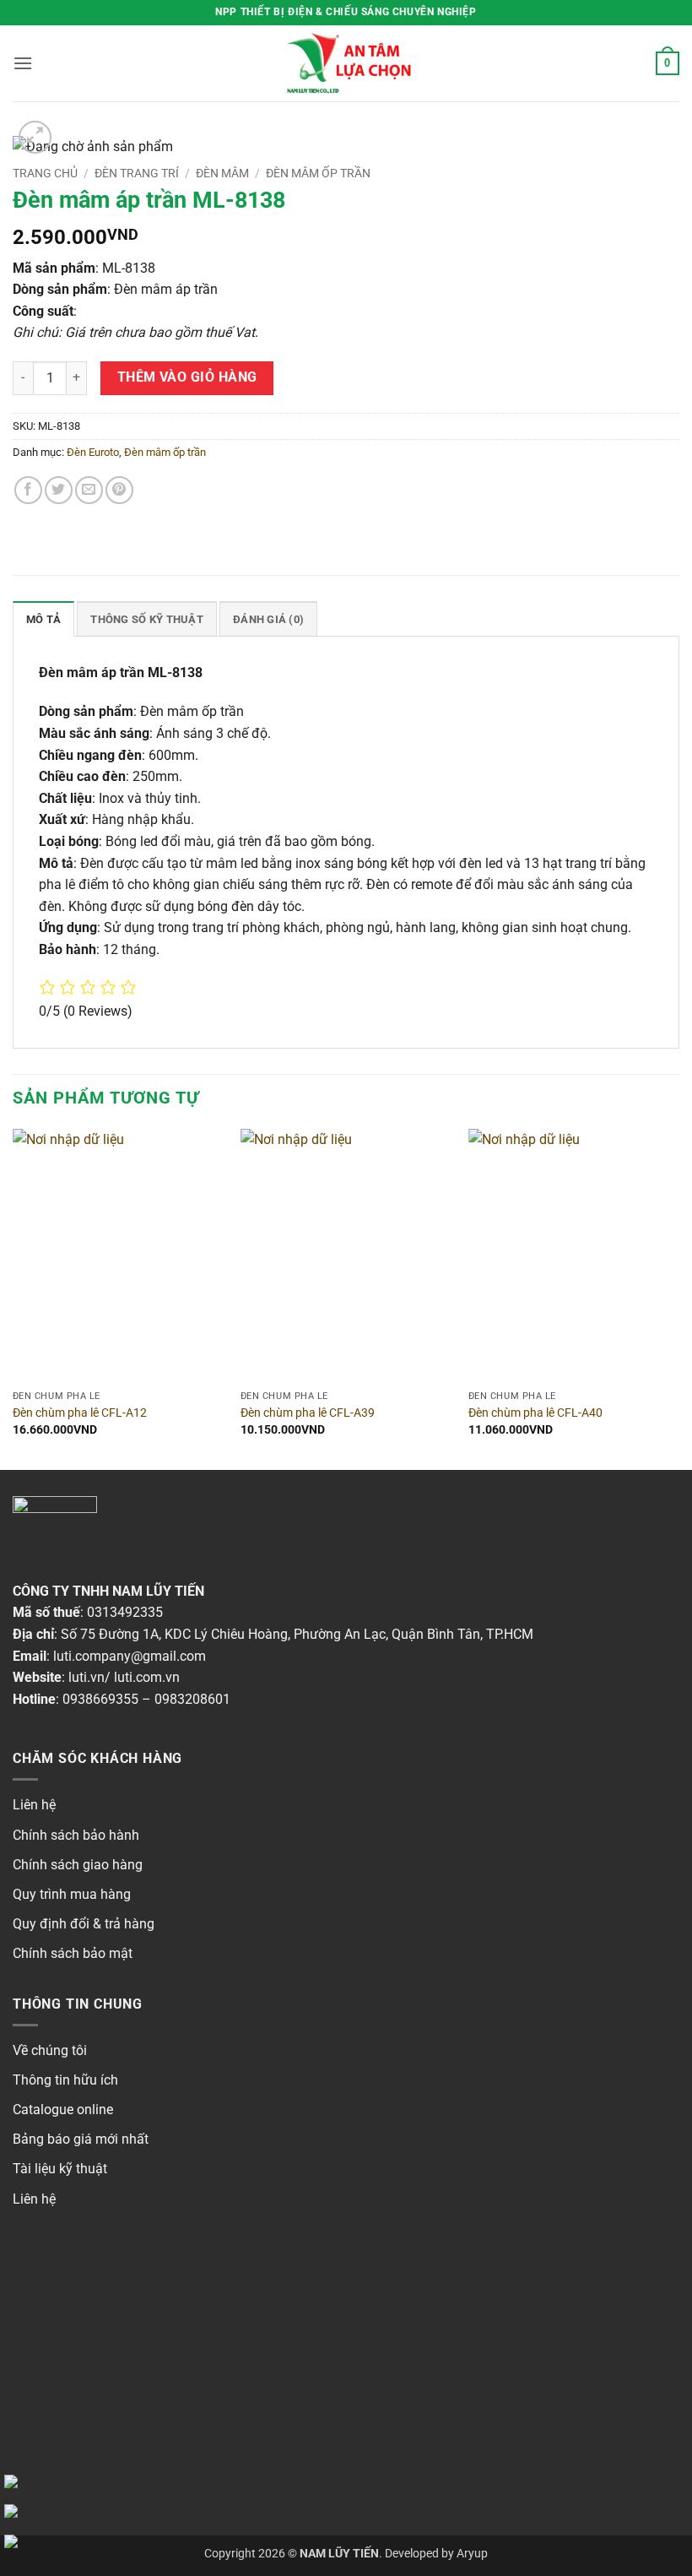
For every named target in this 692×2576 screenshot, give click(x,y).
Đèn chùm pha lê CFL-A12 (80, 1413)
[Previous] (14, 1298)
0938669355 (100, 1699)
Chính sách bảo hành (76, 1835)
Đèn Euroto (93, 452)
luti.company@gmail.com (130, 1656)
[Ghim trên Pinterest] (119, 490)
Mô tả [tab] (43, 619)
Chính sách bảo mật (73, 1953)
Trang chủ (45, 173)
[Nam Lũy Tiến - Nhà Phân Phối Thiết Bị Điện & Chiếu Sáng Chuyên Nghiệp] (346, 63)
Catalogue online (63, 2110)
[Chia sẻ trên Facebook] (28, 490)
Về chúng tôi (50, 2050)
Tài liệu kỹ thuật (60, 2169)
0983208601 (192, 1699)
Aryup (472, 2554)
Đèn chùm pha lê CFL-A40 (535, 1413)
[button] (23, 63)
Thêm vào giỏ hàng (187, 377)
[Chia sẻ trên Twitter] (59, 490)
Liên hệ (34, 1805)
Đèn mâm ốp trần (318, 173)
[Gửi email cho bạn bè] (89, 490)
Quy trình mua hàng (72, 1894)
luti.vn (86, 1677)
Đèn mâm (222, 173)
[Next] (678, 1298)
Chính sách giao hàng (78, 1865)
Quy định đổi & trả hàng (84, 1924)
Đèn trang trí (137, 173)
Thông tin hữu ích (65, 2080)
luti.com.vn (147, 1677)
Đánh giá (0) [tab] (268, 619)
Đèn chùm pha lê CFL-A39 (308, 1413)
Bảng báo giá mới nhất (81, 2139)
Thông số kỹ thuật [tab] (146, 619)
